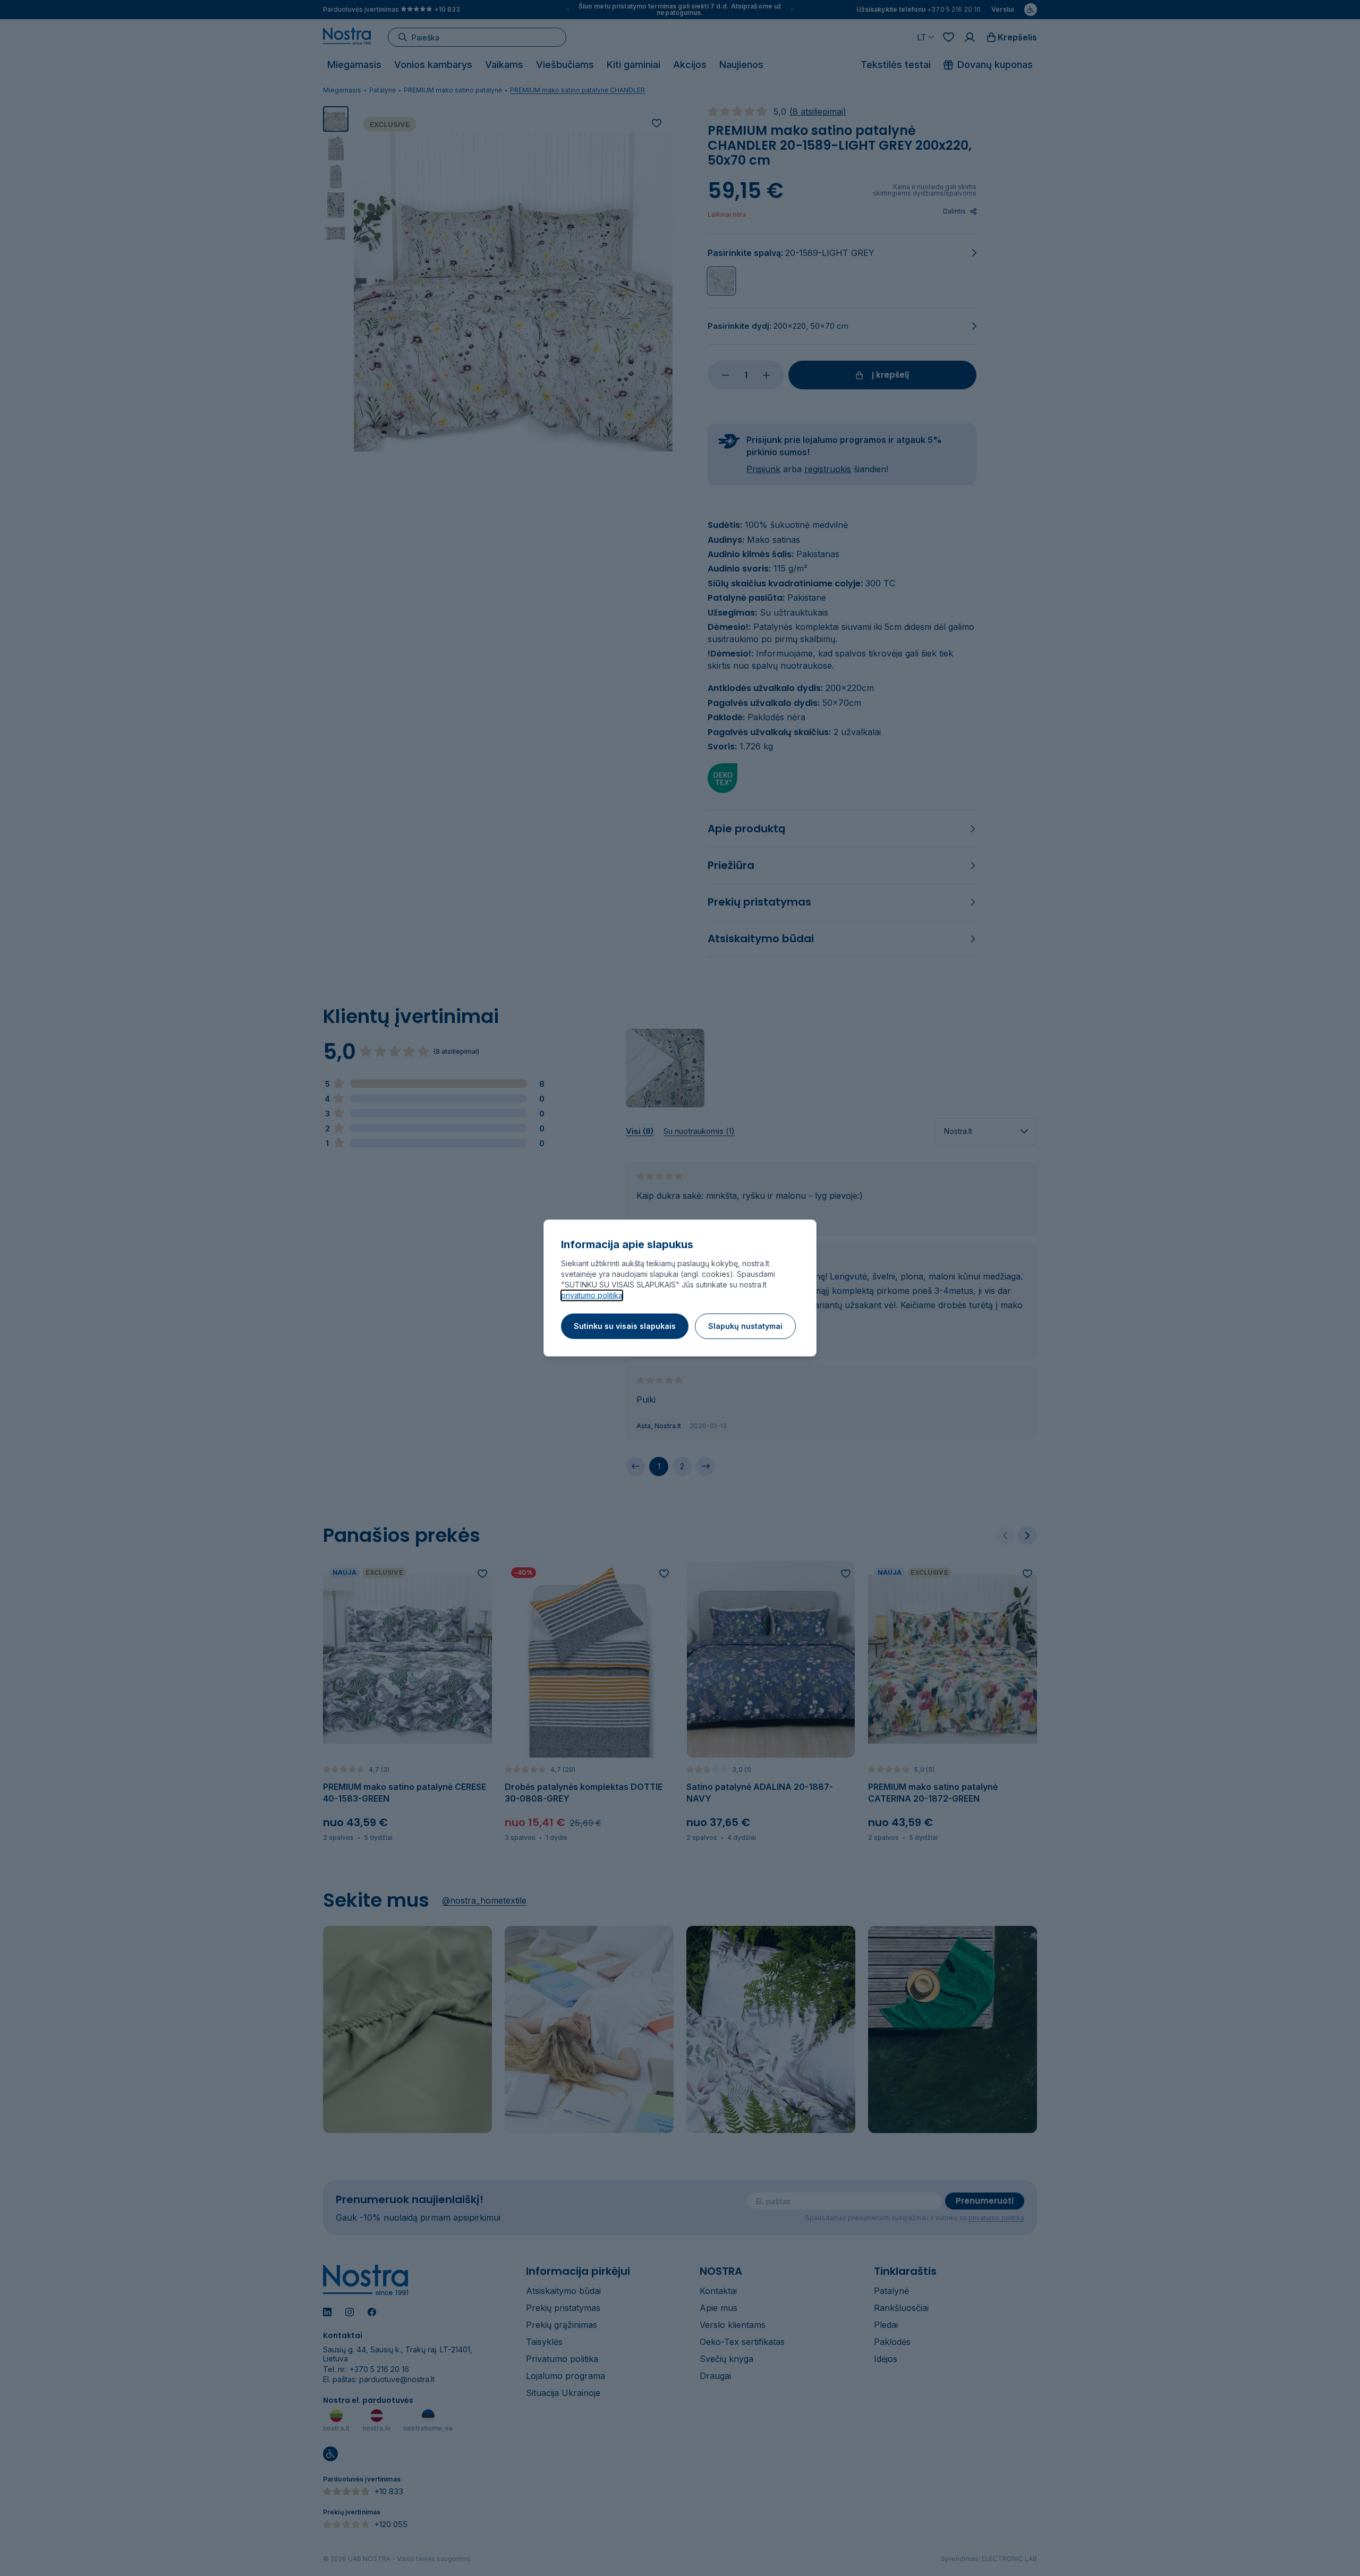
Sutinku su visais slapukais (625, 1326)
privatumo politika (592, 1295)
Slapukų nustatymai (745, 1326)
